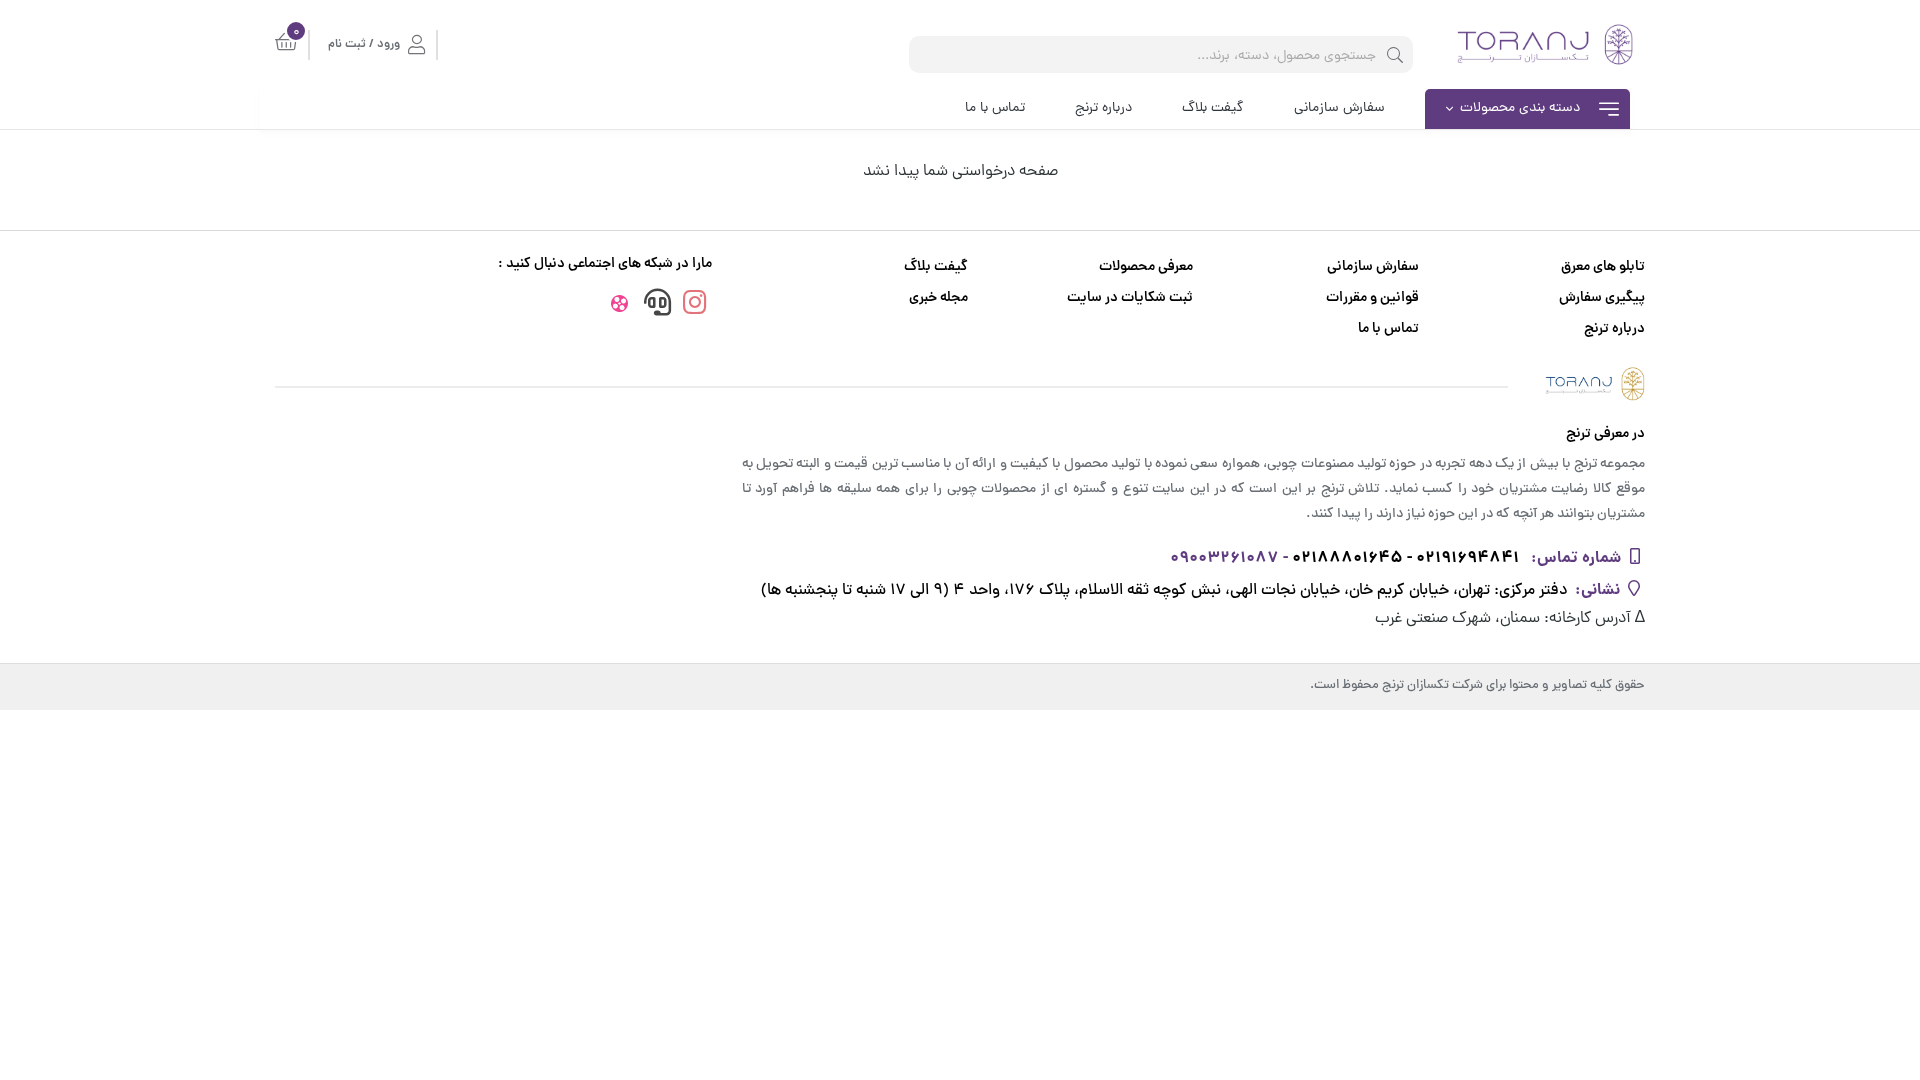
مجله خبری (938, 298)
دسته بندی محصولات (1520, 108)
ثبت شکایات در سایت (1130, 298)
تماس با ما (995, 108)
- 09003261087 (1229, 558)
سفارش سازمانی (1339, 108)
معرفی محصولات (1146, 267)
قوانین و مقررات (1372, 298)
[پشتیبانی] (657, 305)
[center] (1395, 54)
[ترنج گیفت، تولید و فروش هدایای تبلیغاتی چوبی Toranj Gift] (960, 383)
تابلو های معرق (1603, 267)
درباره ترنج (1103, 108)
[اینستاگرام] (695, 305)
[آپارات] (619, 307)
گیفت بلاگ (1213, 108)
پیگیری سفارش (1602, 298)
